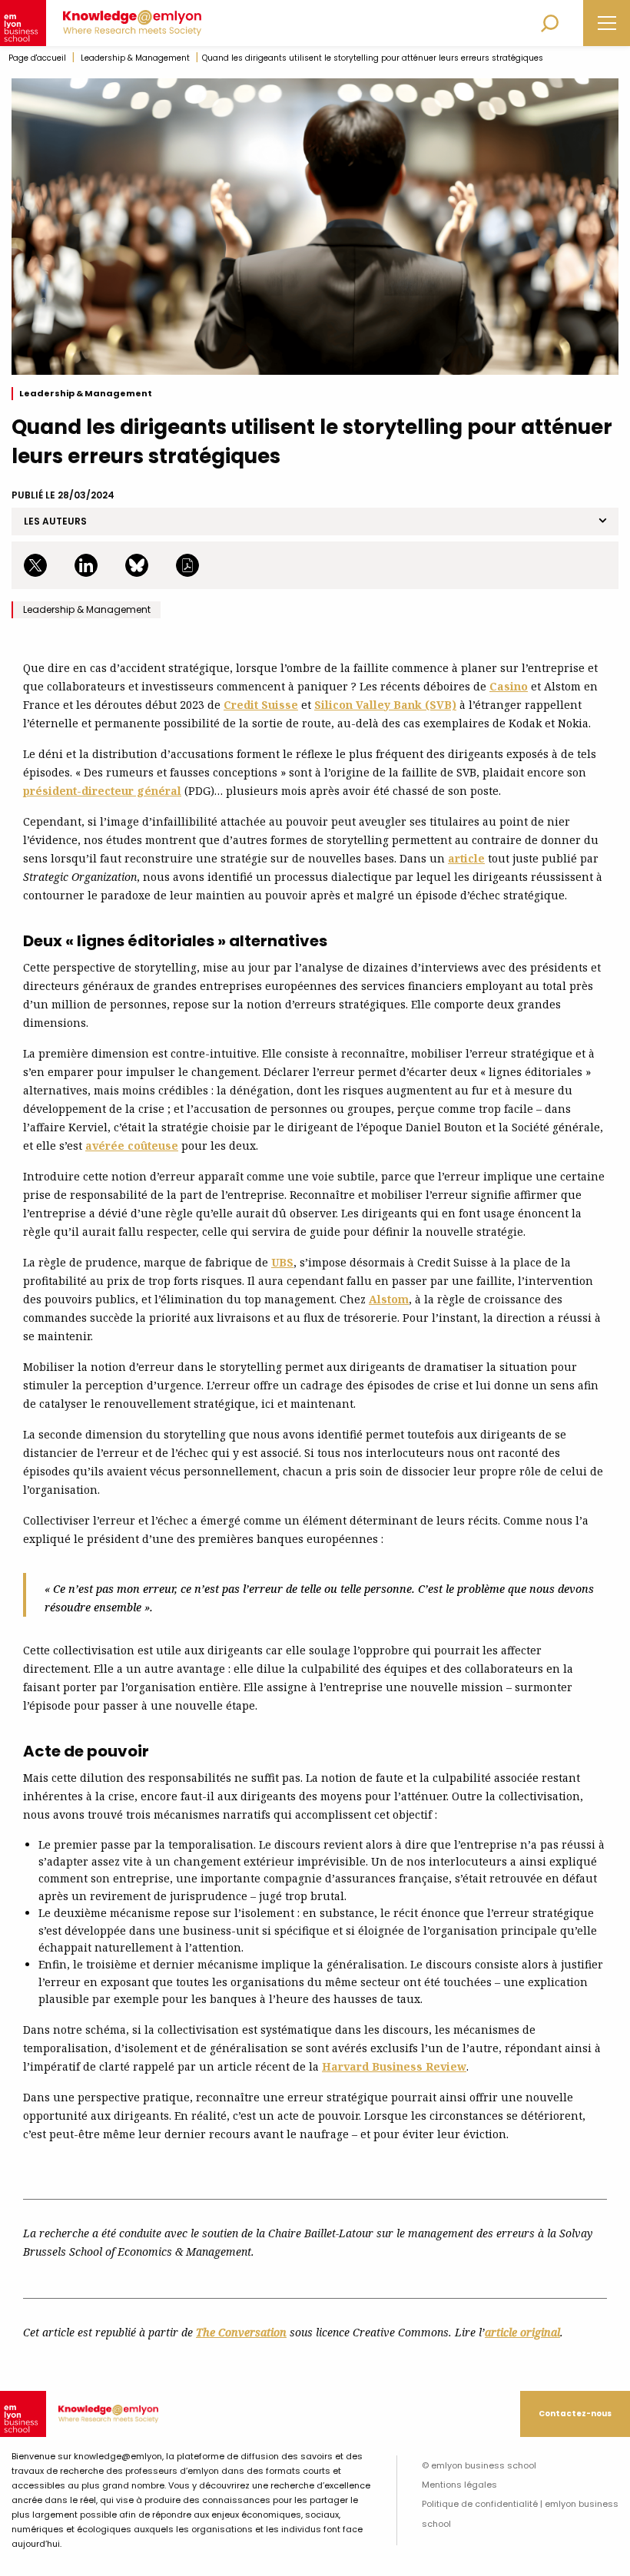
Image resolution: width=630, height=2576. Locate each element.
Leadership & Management (135, 58)
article (466, 858)
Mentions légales (459, 2485)
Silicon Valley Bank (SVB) (385, 705)
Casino (509, 686)
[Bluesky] (140, 565)
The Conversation (241, 2332)
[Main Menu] (607, 23)
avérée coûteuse (132, 1146)
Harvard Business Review (394, 2066)
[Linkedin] (89, 565)
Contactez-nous (575, 2414)
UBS (282, 1262)
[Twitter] (38, 565)
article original (522, 2332)
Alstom (389, 1299)
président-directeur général (102, 791)
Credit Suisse (261, 705)
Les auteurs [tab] (55, 521)
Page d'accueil (37, 58)
